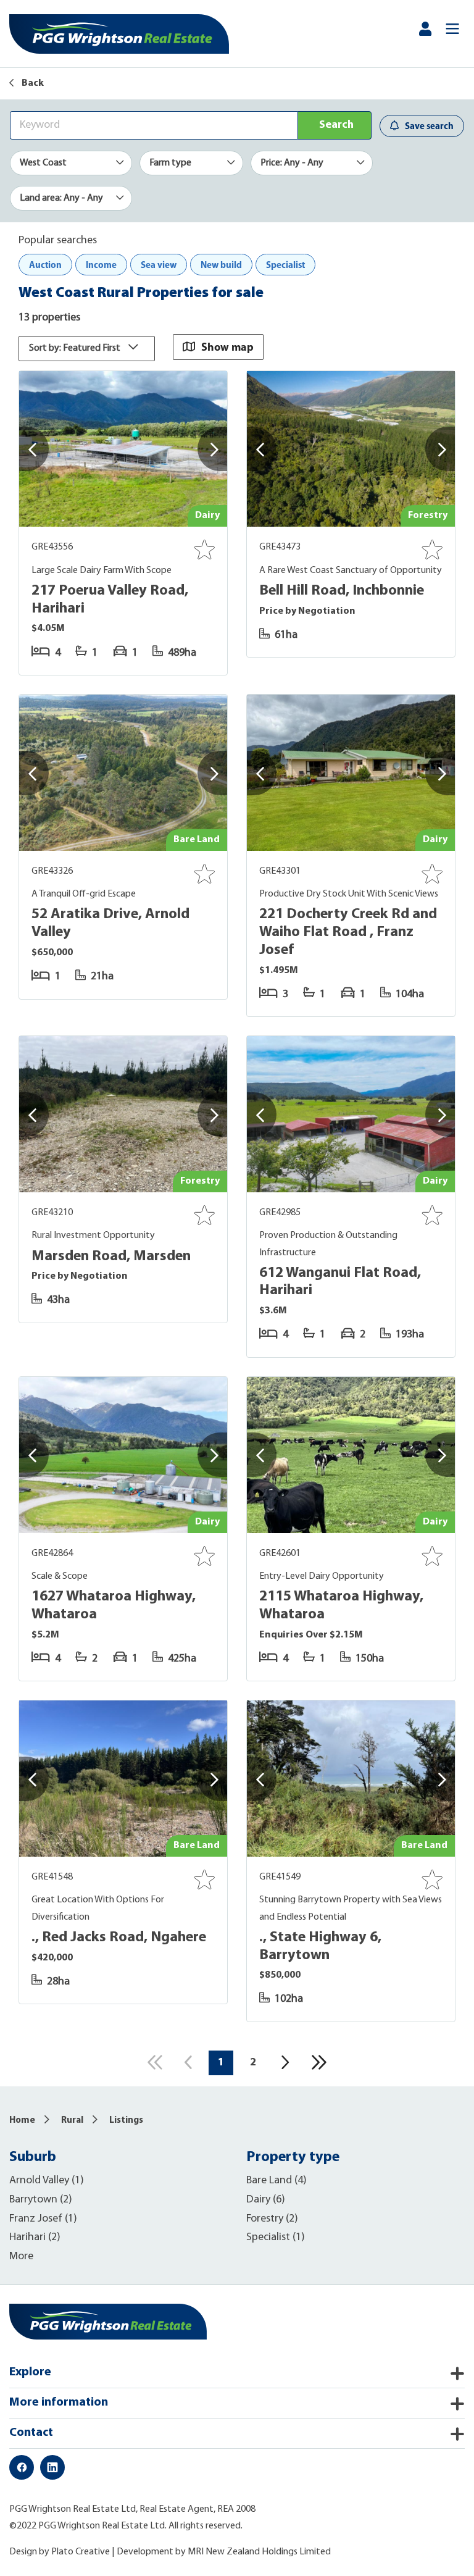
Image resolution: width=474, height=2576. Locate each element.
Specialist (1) (276, 2238)
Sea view (159, 265)
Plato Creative (81, 2552)
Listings (126, 2121)
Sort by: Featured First (76, 348)
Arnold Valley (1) (47, 2181)
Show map (227, 347)
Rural (72, 2121)
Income (101, 265)
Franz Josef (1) (43, 2219)
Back (32, 83)
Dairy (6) (266, 2200)
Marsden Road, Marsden (111, 1257)
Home (22, 2121)
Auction (45, 265)
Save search (429, 126)
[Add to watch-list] (204, 550)
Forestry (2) (272, 2219)
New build (221, 265)
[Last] (319, 2062)
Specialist (285, 265)
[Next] (286, 2062)
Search (336, 125)
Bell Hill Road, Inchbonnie (342, 591)
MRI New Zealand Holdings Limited (259, 2552)
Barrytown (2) (41, 2200)
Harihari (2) (35, 2238)
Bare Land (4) (276, 2181)
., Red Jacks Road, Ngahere (119, 1938)
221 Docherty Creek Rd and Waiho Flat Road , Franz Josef (348, 932)
